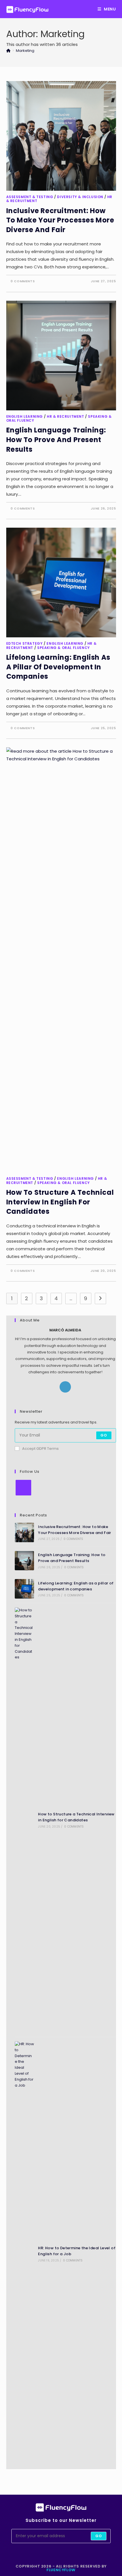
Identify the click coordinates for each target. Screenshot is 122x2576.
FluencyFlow (61, 2570)
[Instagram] (23, 1488)
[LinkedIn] (65, 1387)
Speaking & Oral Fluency (64, 648)
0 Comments (23, 281)
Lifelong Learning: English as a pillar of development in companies (58, 667)
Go (104, 1435)
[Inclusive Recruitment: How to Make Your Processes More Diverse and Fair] (25, 1532)
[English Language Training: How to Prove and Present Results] (25, 1561)
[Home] (8, 51)
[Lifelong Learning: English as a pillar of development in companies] (25, 1589)
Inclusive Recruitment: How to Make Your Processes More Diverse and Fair (60, 220)
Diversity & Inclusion (80, 197)
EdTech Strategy (25, 643)
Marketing (25, 51)
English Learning (25, 416)
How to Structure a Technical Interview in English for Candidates (60, 1202)
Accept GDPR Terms (40, 1449)
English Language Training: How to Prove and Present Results (56, 440)
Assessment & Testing (30, 197)
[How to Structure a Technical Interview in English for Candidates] (25, 1820)
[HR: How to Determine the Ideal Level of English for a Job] (25, 2254)
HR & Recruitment (66, 416)
